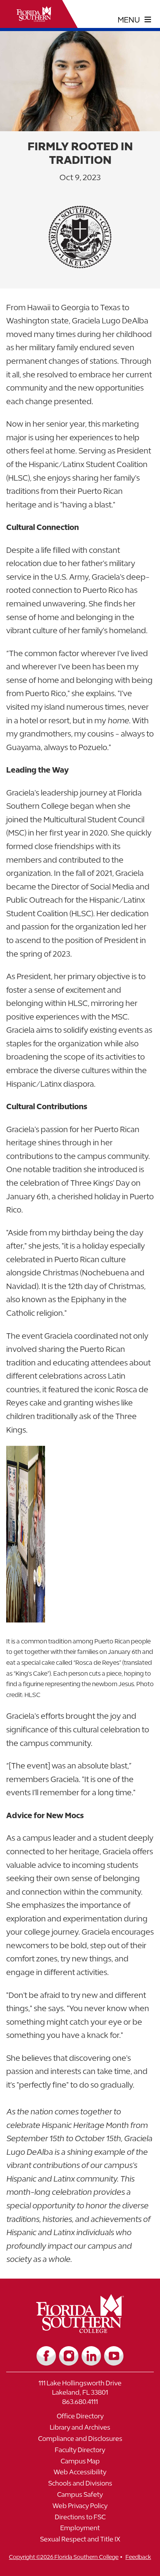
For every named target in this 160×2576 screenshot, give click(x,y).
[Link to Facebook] (46, 2356)
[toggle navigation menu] (135, 20)
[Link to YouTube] (114, 2356)
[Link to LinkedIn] (91, 2356)
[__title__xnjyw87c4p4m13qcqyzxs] (34, 14)
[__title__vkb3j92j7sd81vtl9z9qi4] (80, 2330)
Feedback (138, 2557)
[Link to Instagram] (69, 2356)
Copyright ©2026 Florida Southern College (64, 2557)
